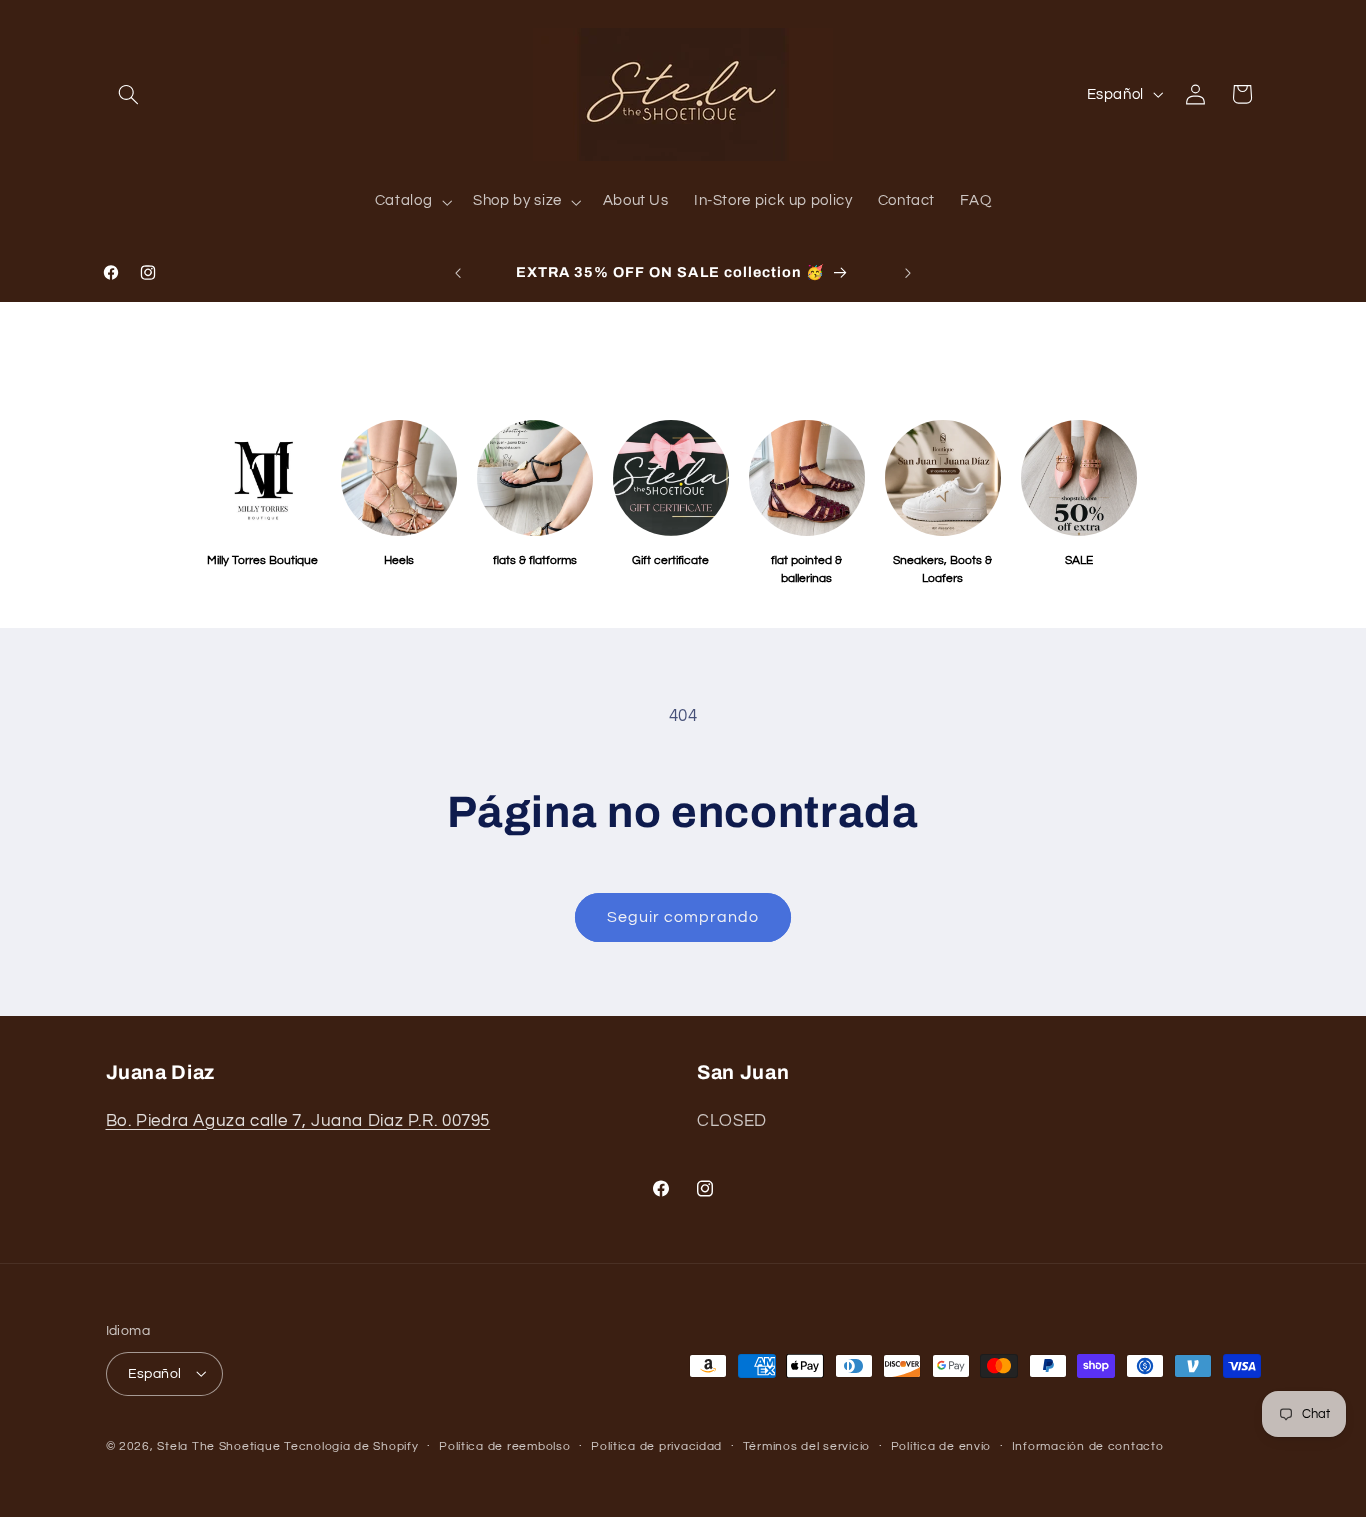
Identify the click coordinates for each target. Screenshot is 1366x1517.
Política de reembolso (504, 1446)
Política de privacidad (656, 1446)
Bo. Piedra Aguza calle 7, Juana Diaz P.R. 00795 (298, 1120)
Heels (399, 560)
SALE (1079, 560)
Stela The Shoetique (220, 1445)
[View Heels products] (399, 478)
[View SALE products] (1079, 478)
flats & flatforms (535, 560)
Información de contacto (1088, 1446)
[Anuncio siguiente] (908, 273)
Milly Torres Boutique (262, 560)
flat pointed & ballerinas (806, 569)
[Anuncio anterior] (458, 273)
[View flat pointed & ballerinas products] (807, 478)
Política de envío (941, 1446)
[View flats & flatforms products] (535, 478)
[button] (129, 94)
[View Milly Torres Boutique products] (263, 478)
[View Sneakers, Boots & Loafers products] (943, 478)
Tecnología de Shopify (351, 1445)
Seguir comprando (683, 917)
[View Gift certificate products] (671, 478)
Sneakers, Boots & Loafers (942, 569)
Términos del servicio (806, 1446)
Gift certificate (670, 560)
